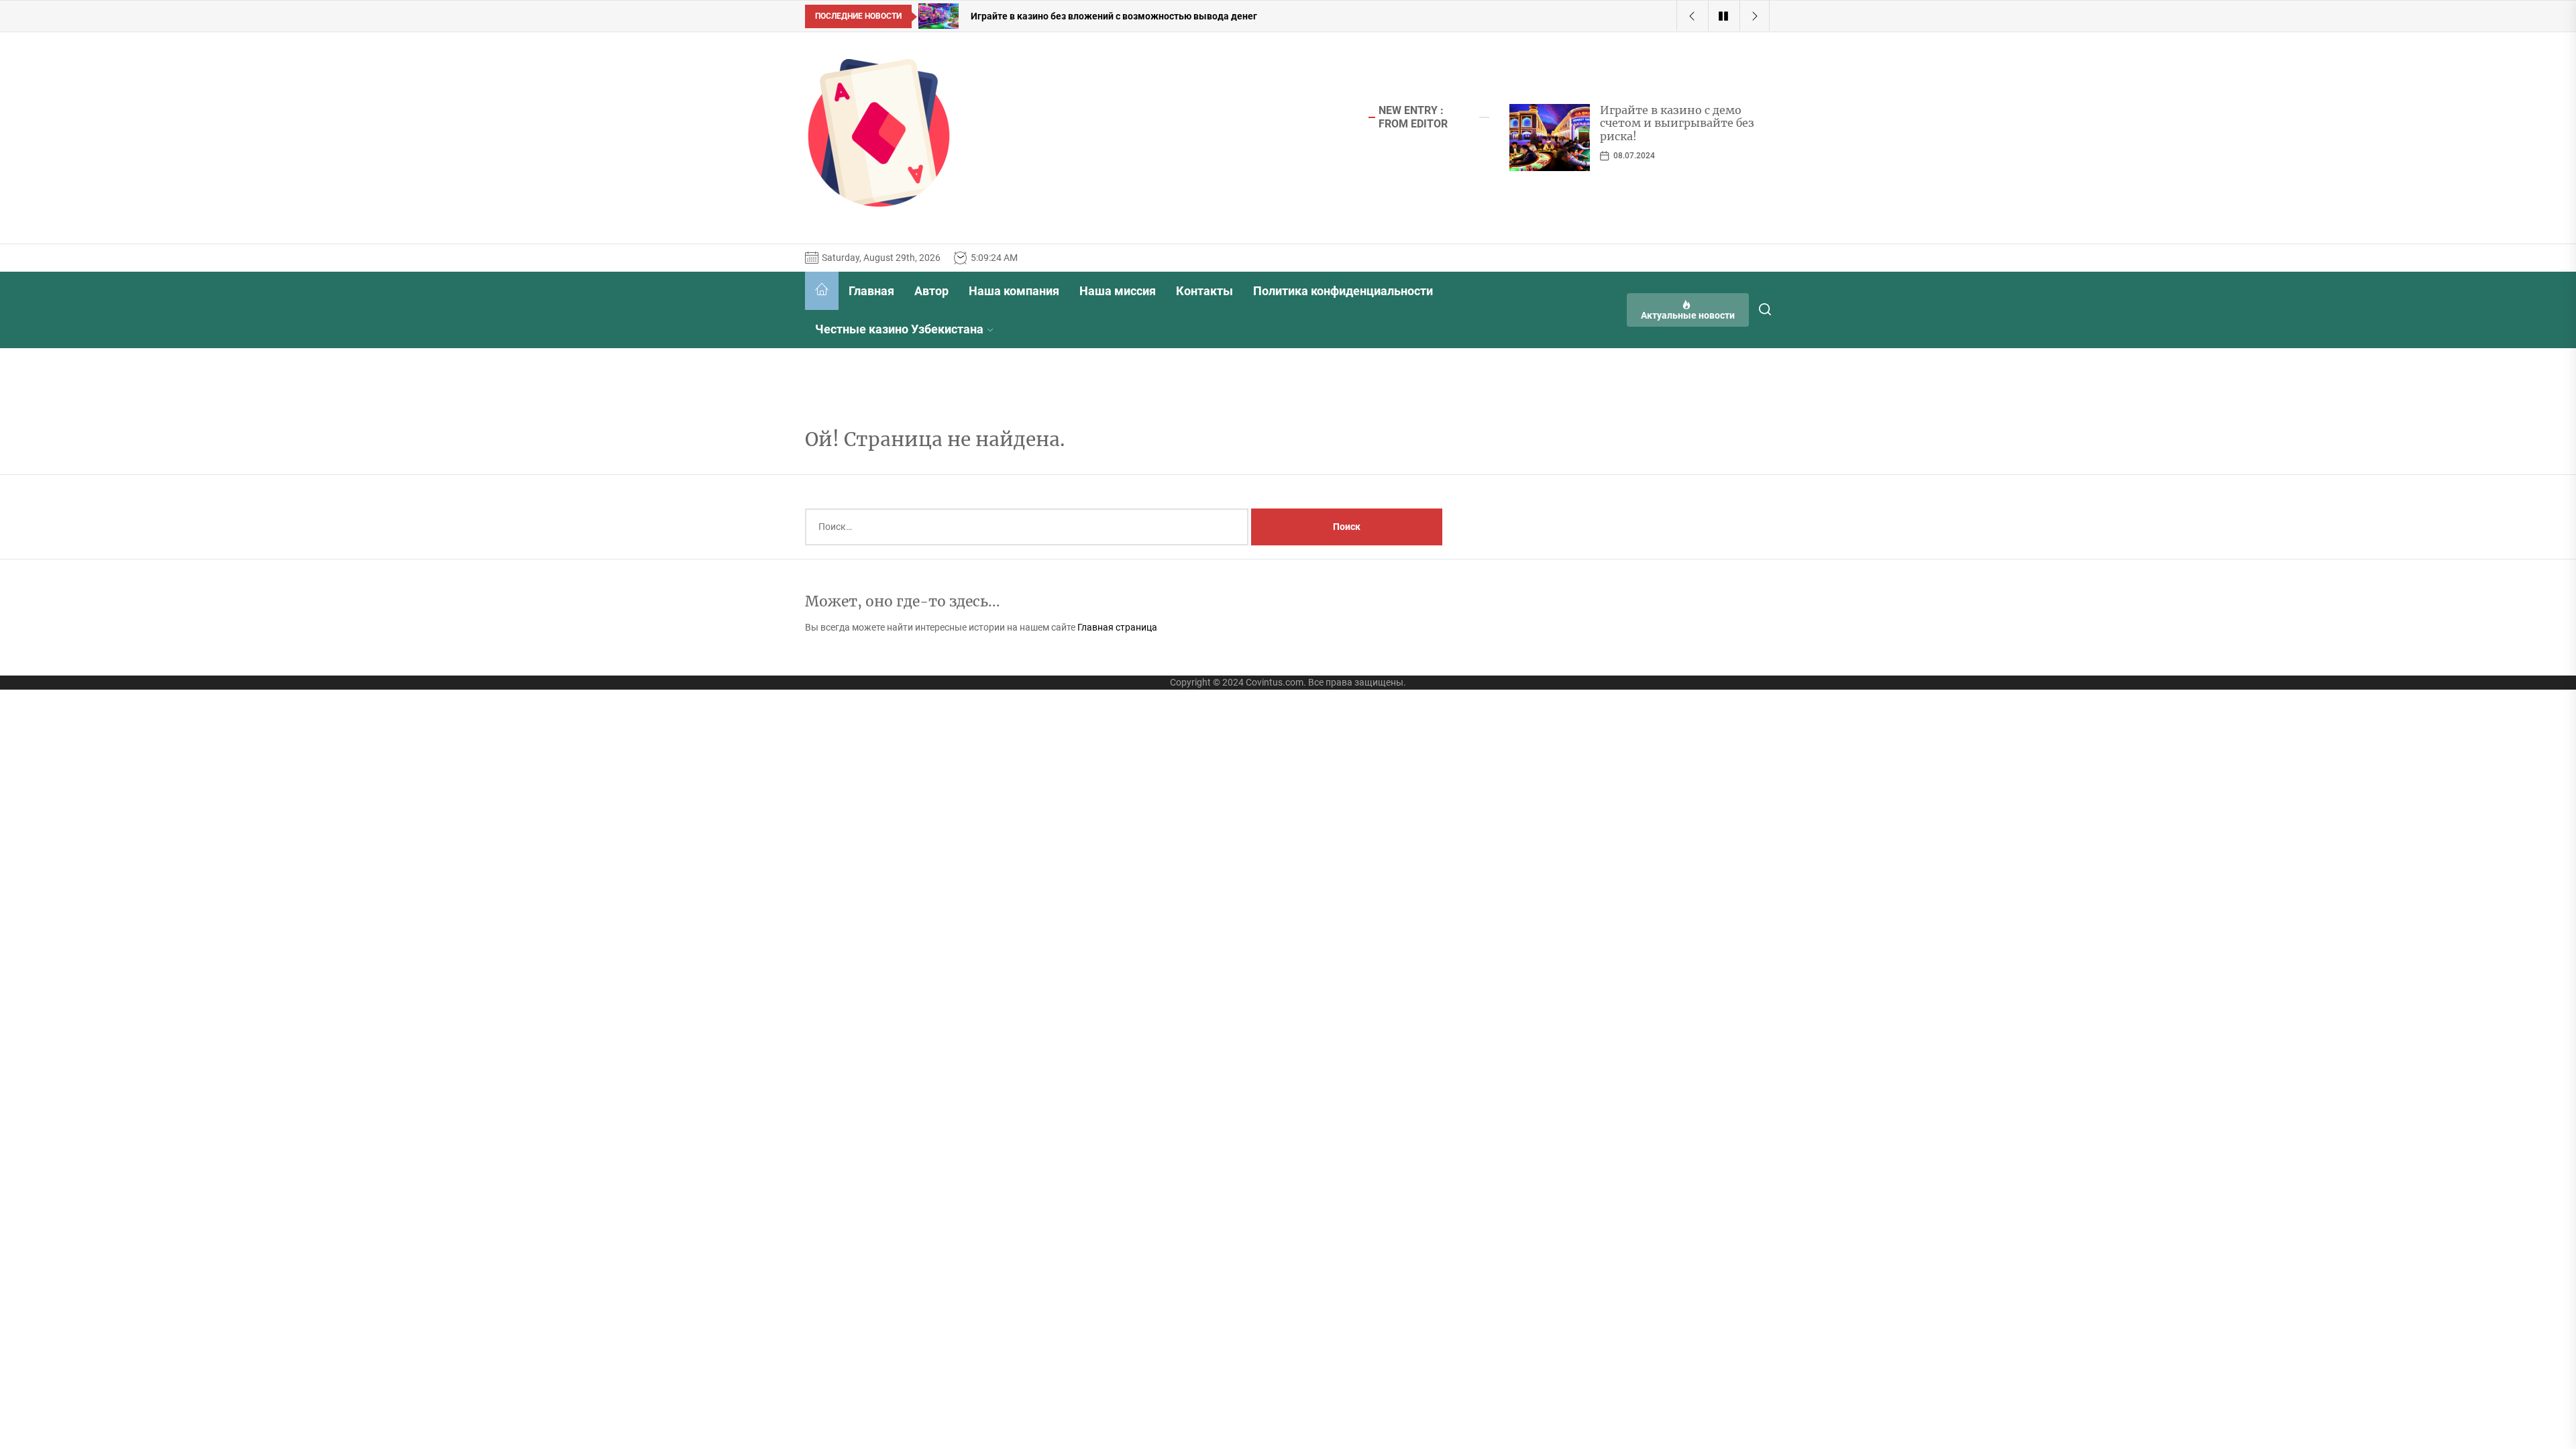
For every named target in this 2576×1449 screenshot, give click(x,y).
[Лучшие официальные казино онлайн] (1550, 138)
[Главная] (822, 291)
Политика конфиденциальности (1343, 291)
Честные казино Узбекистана (899, 329)
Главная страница (1117, 627)
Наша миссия (1118, 291)
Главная (871, 291)
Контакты (1204, 291)
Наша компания (1014, 291)
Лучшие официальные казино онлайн (1665, 116)
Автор (931, 291)
